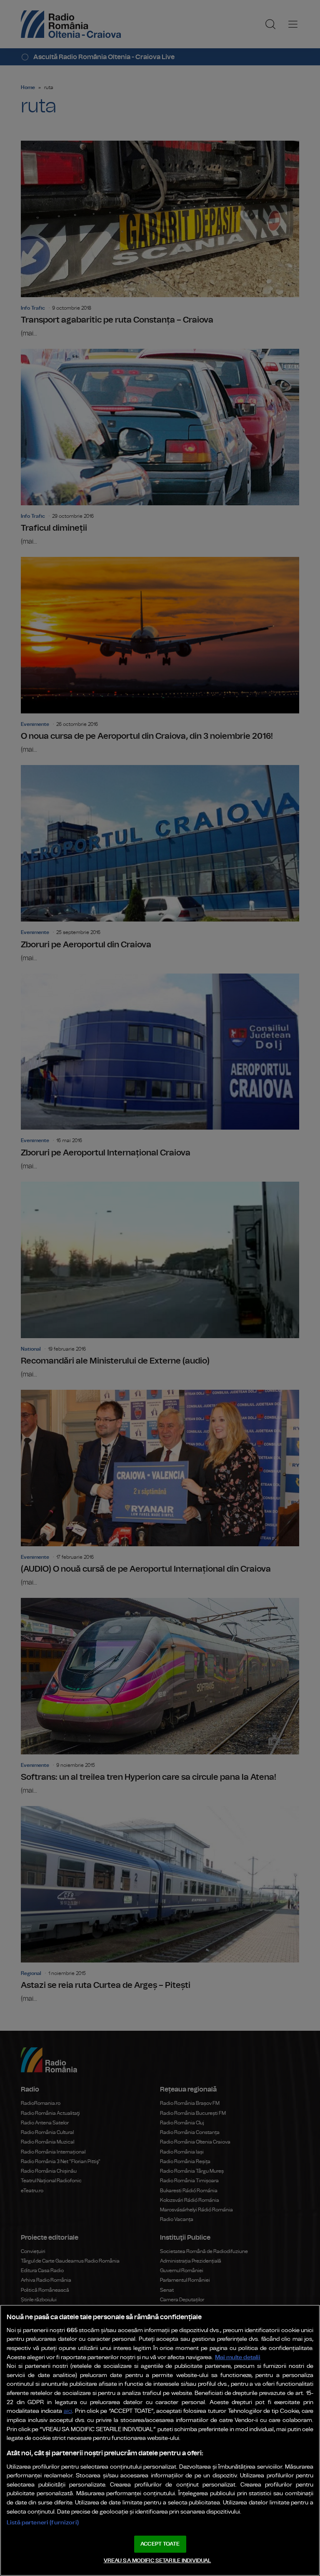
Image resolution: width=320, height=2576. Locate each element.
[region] (160, 2440)
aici (68, 2411)
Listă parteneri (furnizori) (43, 2523)
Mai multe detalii (238, 2357)
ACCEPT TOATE (160, 2544)
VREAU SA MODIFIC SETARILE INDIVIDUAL (157, 2561)
